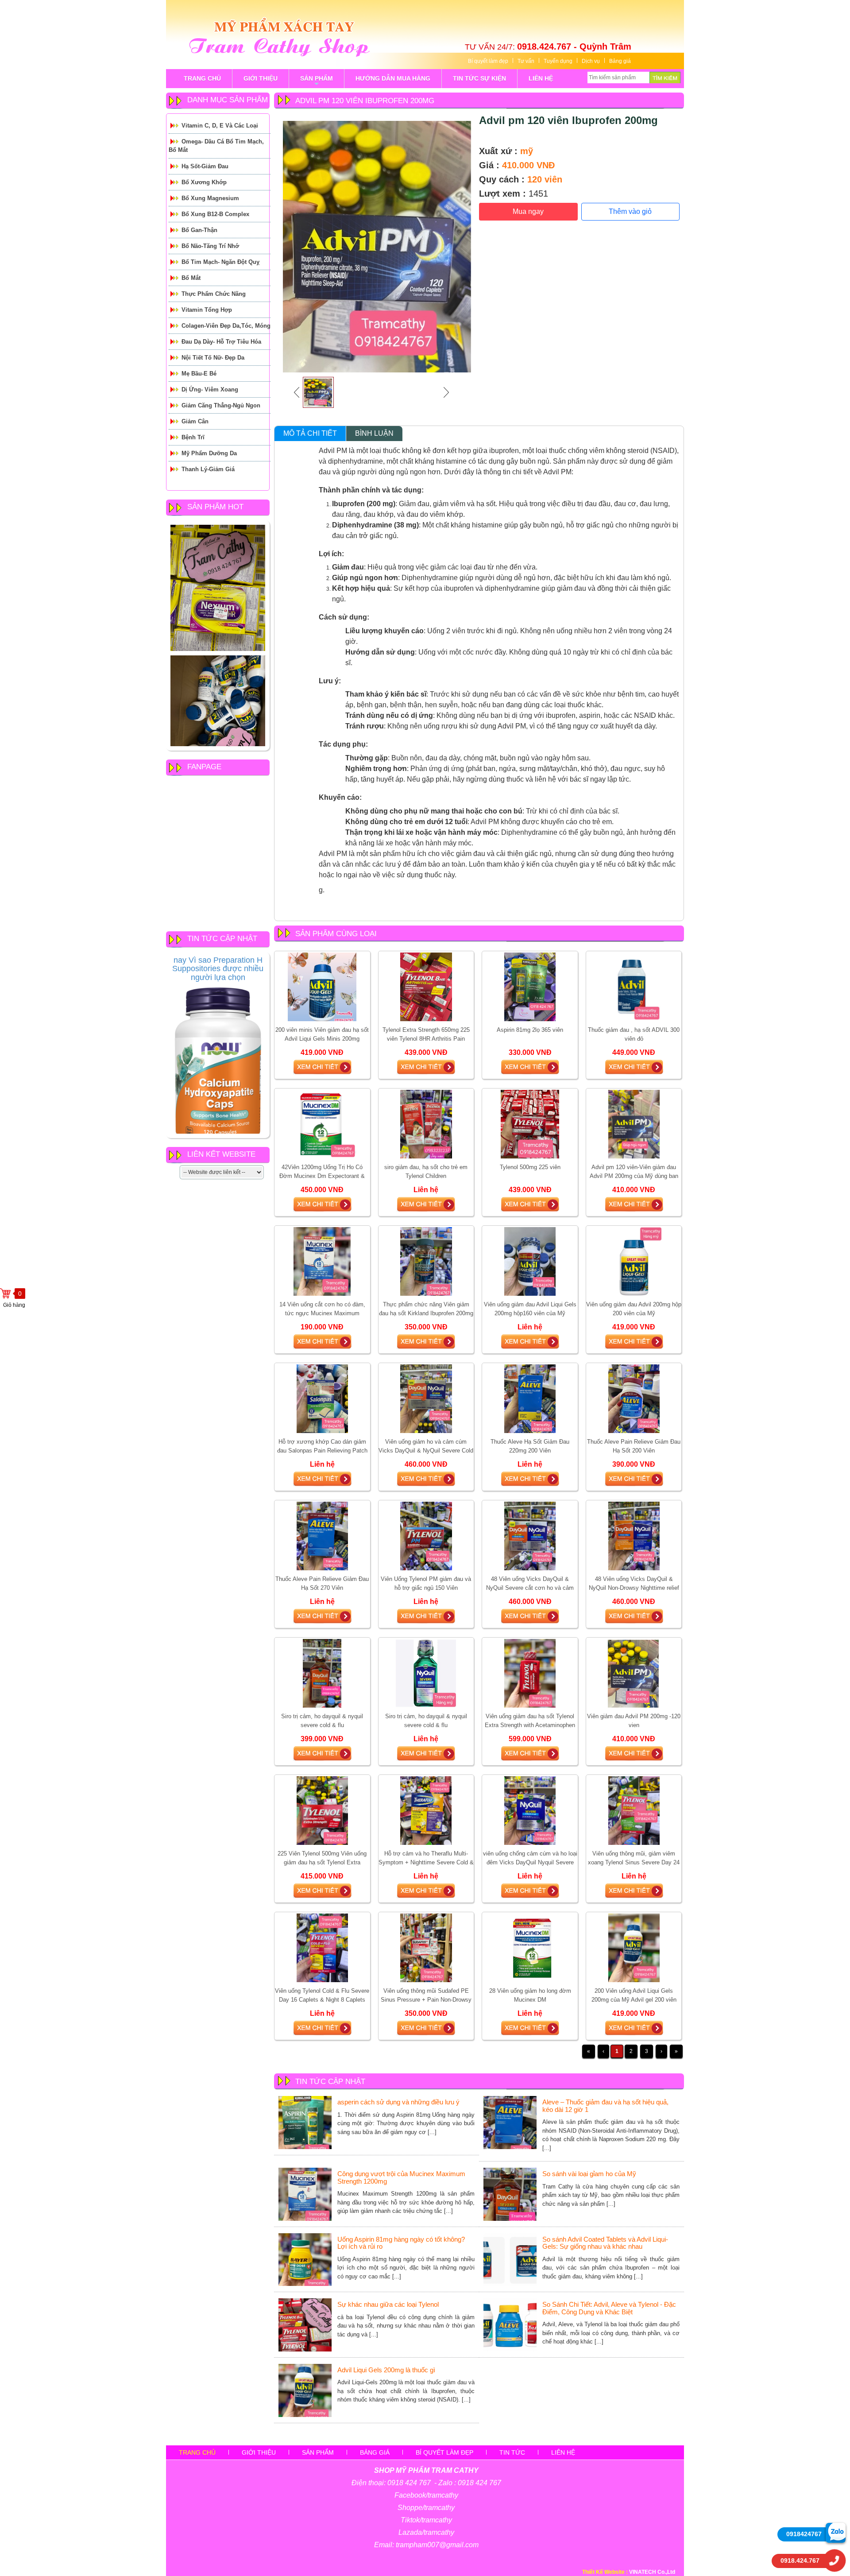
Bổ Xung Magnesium (210, 198)
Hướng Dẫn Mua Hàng (393, 78)
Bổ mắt (191, 278)
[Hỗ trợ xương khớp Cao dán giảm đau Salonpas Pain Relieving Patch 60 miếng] (322, 1398)
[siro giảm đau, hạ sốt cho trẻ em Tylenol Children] (426, 1124)
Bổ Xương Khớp (204, 182)
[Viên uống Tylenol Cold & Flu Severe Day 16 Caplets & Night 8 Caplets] (322, 1948)
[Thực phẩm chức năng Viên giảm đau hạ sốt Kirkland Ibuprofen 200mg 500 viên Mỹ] (426, 1261)
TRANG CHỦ (202, 78)
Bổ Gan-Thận (199, 230)
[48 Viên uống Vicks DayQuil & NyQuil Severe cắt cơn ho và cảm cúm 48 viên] (530, 1536)
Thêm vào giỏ (630, 211)
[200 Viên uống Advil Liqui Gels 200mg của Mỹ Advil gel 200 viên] (634, 1948)
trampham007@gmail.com (437, 2545)
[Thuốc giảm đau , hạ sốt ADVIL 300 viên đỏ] (634, 987)
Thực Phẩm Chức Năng (214, 294)
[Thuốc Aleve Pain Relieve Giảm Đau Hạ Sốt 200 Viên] (634, 1398)
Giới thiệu (259, 2452)
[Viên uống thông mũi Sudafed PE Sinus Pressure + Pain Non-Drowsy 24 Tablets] (426, 1948)
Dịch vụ (591, 61)
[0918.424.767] (835, 2561)
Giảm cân (195, 421)
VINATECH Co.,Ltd (652, 2572)
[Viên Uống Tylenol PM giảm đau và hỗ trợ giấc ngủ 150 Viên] (426, 1536)
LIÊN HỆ (541, 78)
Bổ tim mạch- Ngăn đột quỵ (220, 262)
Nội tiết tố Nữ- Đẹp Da (213, 358)
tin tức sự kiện (479, 78)
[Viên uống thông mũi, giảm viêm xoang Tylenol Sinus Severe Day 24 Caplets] (634, 1810)
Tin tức (512, 2452)
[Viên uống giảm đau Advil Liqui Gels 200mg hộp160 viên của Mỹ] (530, 1261)
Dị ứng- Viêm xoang (210, 389)
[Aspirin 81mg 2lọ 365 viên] (530, 987)
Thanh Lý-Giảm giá (208, 469)
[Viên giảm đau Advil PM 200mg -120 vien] (634, 1673)
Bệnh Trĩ (193, 437)
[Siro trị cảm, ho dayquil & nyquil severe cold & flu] (322, 1673)
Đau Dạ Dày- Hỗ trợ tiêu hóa (221, 342)
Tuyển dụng (558, 61)
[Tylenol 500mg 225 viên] (530, 1124)
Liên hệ (563, 2452)
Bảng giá (620, 61)
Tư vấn (526, 61)
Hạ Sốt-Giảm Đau (205, 166)
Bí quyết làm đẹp (488, 61)
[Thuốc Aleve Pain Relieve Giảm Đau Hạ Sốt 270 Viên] (322, 1536)
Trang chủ (197, 2452)
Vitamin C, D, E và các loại (220, 126)
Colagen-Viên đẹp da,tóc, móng (226, 326)
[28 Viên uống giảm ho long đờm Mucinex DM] (530, 1948)
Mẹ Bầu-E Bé (199, 374)
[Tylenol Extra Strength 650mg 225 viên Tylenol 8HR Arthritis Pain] (426, 987)
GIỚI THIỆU (261, 78)
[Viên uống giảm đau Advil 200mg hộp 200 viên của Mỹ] (634, 1261)
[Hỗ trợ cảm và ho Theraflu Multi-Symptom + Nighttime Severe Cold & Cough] (426, 1810)
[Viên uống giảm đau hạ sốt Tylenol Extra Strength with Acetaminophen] (530, 1673)
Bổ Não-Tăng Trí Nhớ (210, 246)
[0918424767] (836, 2533)
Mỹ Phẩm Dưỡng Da (209, 453)
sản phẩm (317, 81)
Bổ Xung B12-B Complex (215, 214)
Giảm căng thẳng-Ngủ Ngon (221, 405)
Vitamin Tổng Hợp (207, 310)
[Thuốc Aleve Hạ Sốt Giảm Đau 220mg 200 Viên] (530, 1398)
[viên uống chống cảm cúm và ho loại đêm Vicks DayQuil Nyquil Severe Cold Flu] (530, 1810)
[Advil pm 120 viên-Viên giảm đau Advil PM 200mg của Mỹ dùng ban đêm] (634, 1124)
